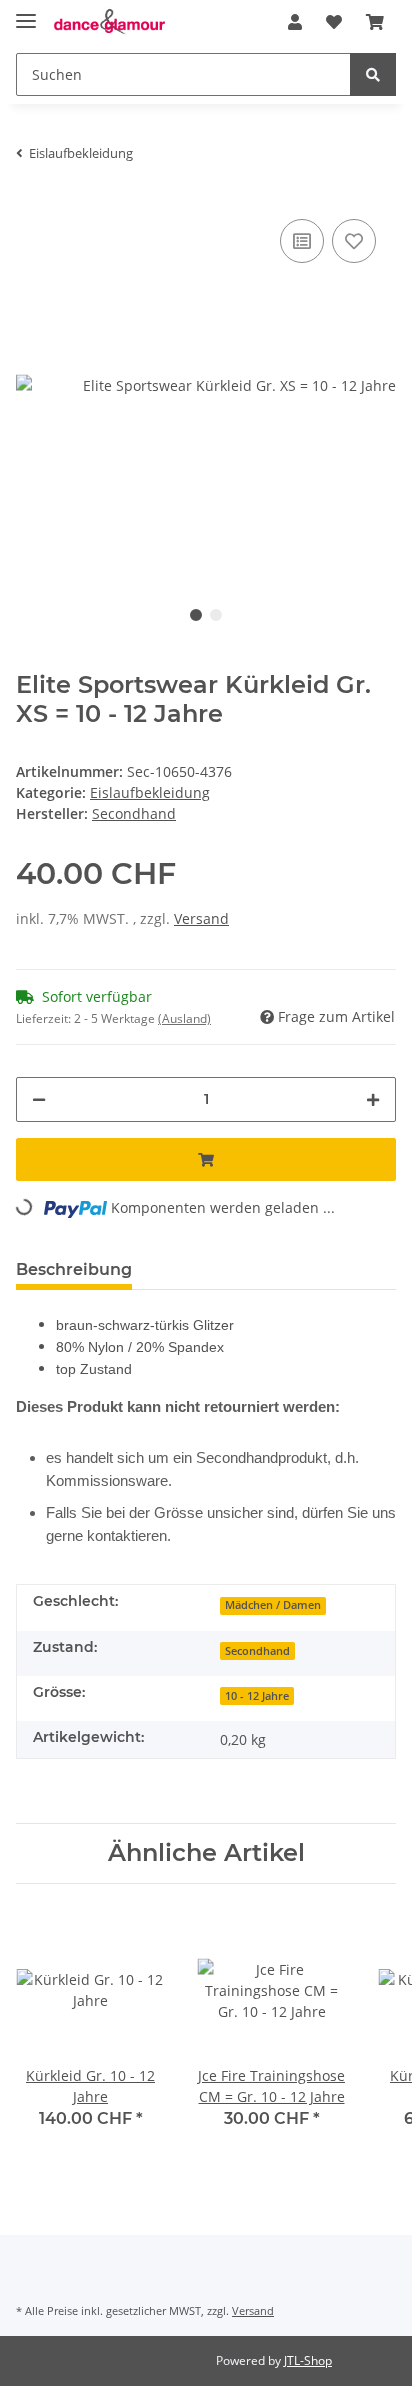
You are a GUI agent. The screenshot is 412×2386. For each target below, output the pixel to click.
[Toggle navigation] (26, 12)
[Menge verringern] (39, 1099)
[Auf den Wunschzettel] (354, 241)
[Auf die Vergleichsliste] (302, 241)
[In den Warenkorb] (206, 1159)
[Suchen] (373, 74)
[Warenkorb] (375, 22)
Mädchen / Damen (273, 1605)
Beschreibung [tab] (74, 1269)
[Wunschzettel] (334, 22)
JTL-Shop (308, 2360)
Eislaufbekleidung (150, 792)
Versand (201, 918)
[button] (295, 22)
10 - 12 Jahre (257, 1696)
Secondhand (257, 1651)
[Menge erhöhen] (373, 1099)
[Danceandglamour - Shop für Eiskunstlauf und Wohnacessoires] (109, 22)
